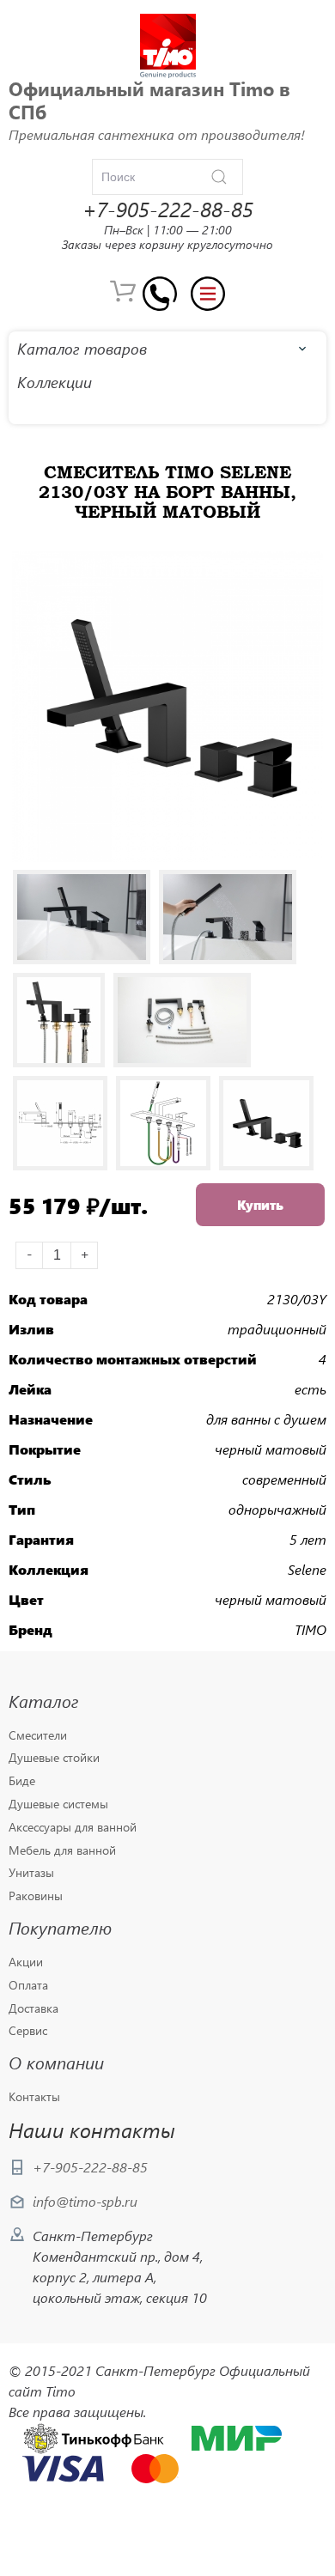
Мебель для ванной (62, 1851)
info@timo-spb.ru (85, 2201)
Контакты (34, 2097)
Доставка (33, 2009)
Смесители (38, 1736)
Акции (26, 1962)
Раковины (36, 1896)
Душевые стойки (54, 1758)
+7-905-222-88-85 (90, 2167)
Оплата (28, 1986)
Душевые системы (58, 1804)
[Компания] (168, 46)
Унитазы (31, 1873)
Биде (22, 1781)
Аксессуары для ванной (73, 1828)
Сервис (28, 2031)
